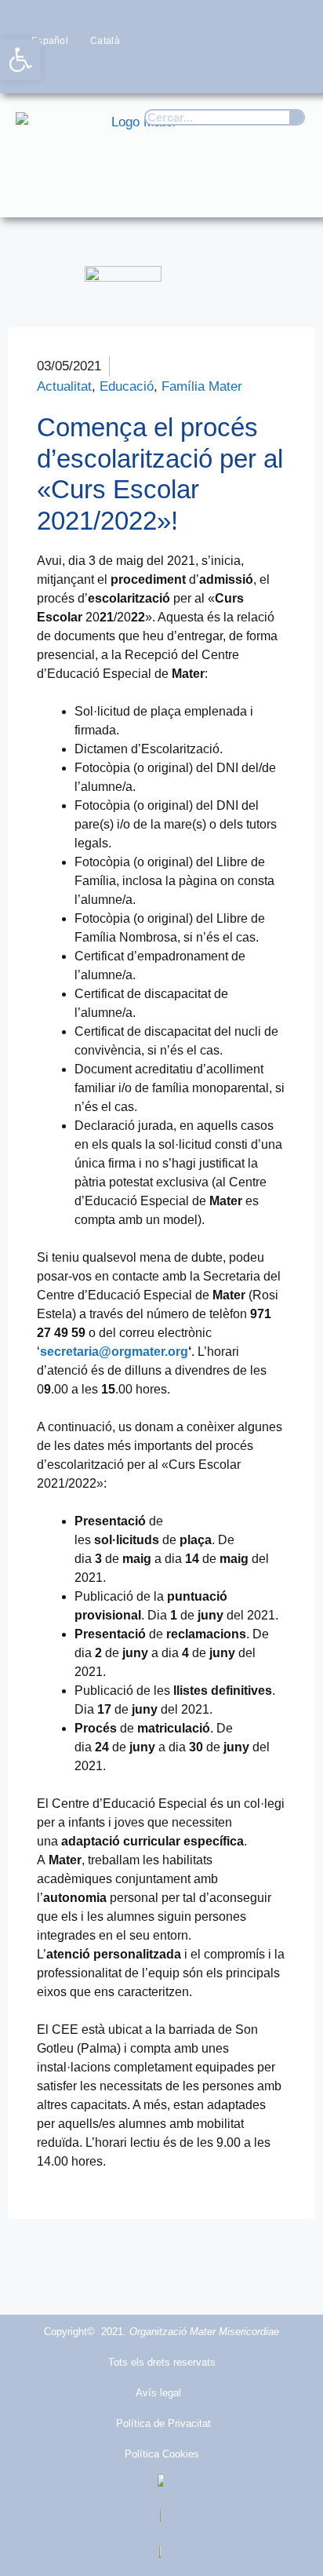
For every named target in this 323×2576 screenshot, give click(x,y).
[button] (289, 190)
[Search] (296, 117)
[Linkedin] (292, 70)
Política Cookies (162, 2454)
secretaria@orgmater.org (114, 1352)
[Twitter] (200, 70)
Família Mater (202, 386)
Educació (127, 386)
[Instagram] (230, 70)
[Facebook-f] (169, 70)
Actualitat (64, 386)
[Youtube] (261, 70)
